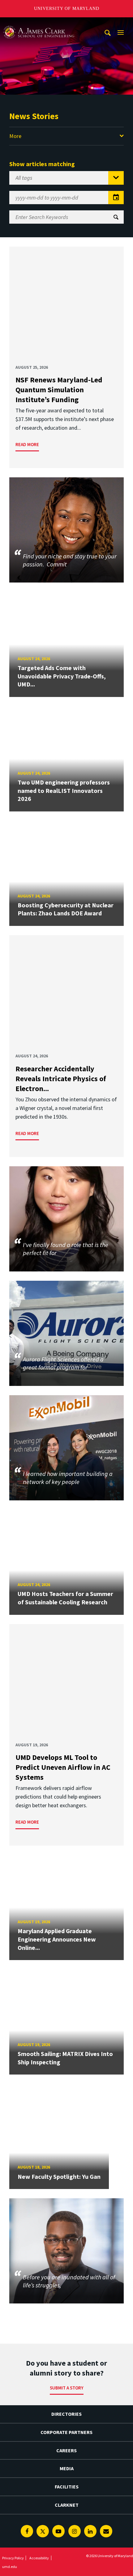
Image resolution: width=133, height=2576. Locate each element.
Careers (66, 2450)
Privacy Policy (13, 2558)
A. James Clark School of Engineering (39, 23)
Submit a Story (67, 2388)
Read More (27, 444)
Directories (66, 2414)
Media (67, 2468)
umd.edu (10, 2567)
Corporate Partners (66, 2432)
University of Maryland (67, 9)
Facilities (67, 2487)
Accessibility (39, 2558)
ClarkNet (67, 2505)
